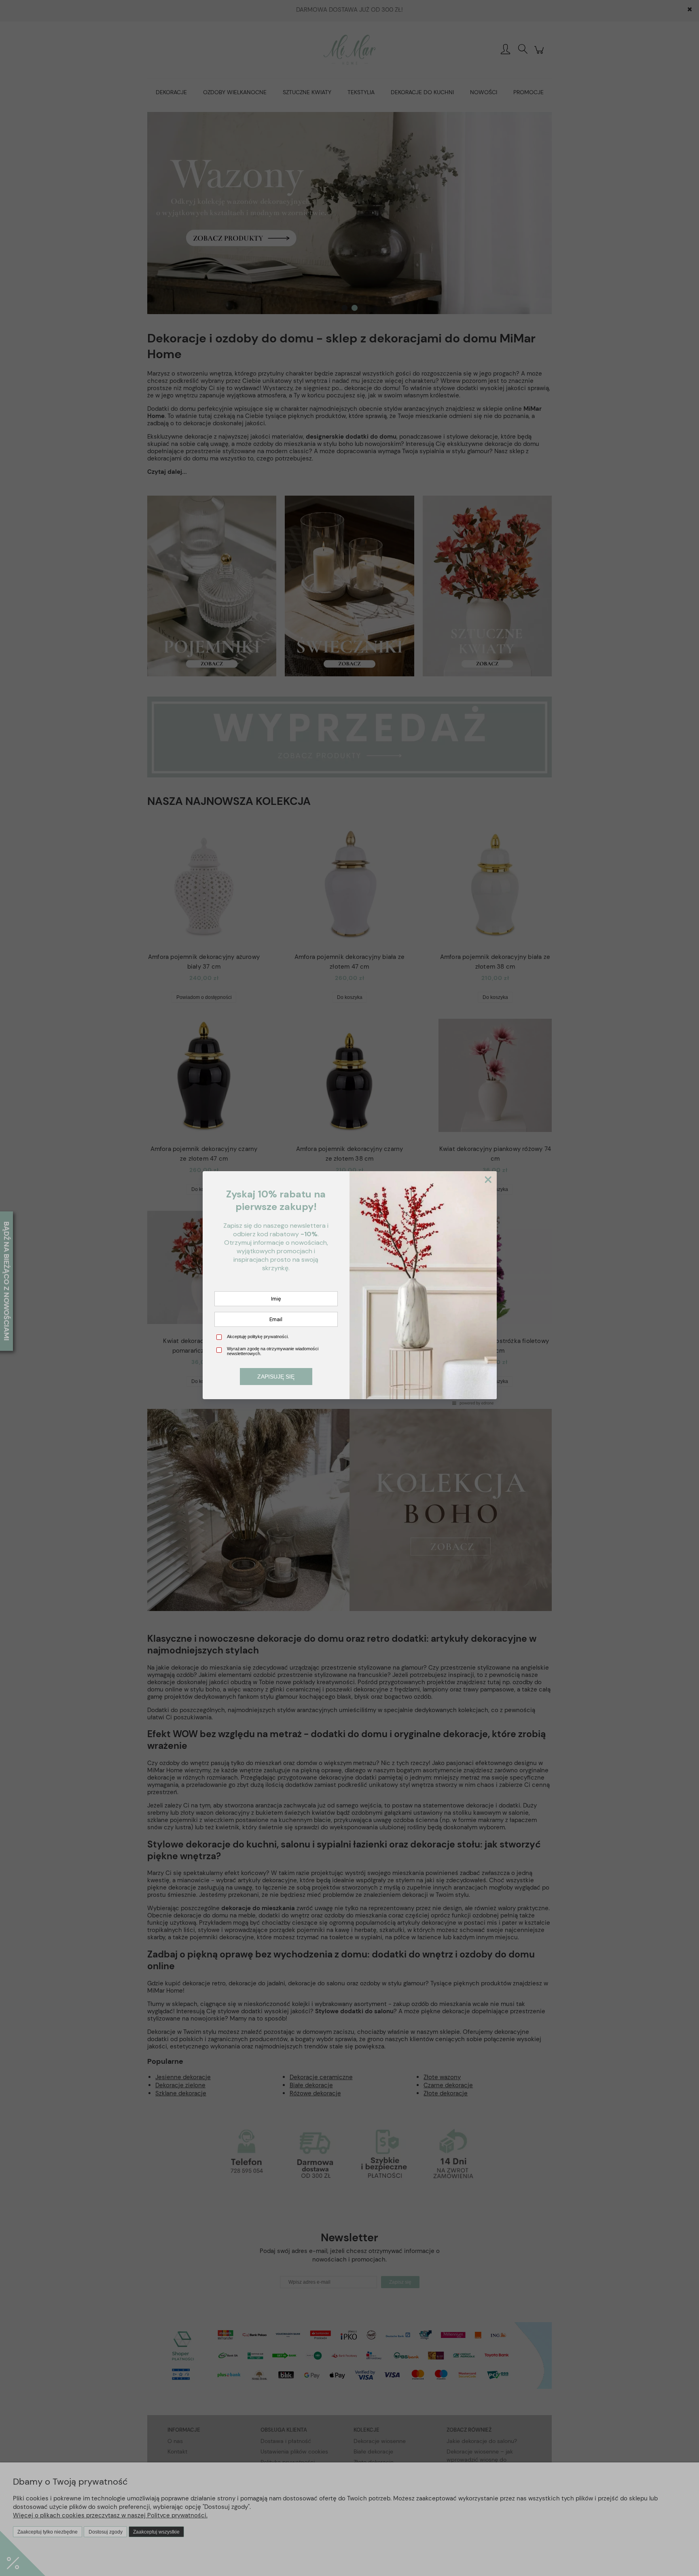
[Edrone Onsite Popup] (349, 1288)
